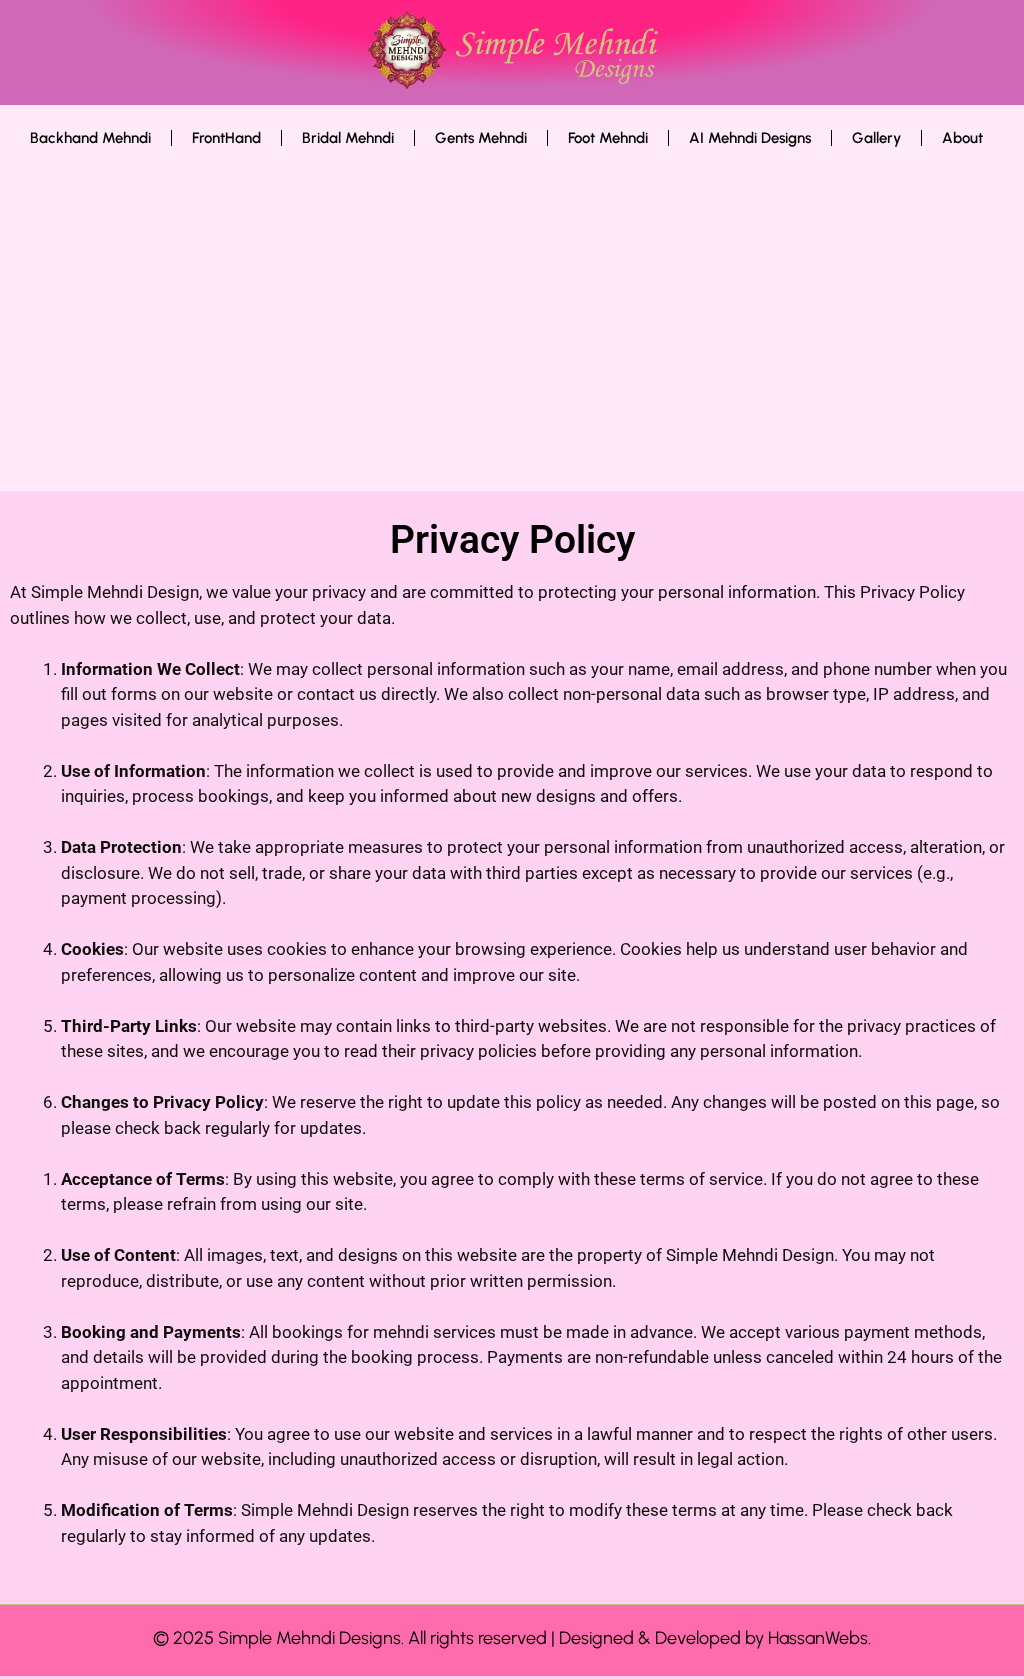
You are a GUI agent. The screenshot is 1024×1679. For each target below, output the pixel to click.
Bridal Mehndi (348, 138)
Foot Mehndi (608, 138)
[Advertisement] (506, 331)
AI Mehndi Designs (750, 138)
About (962, 138)
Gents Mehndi (481, 138)
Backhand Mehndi (90, 138)
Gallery (876, 138)
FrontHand (226, 138)
